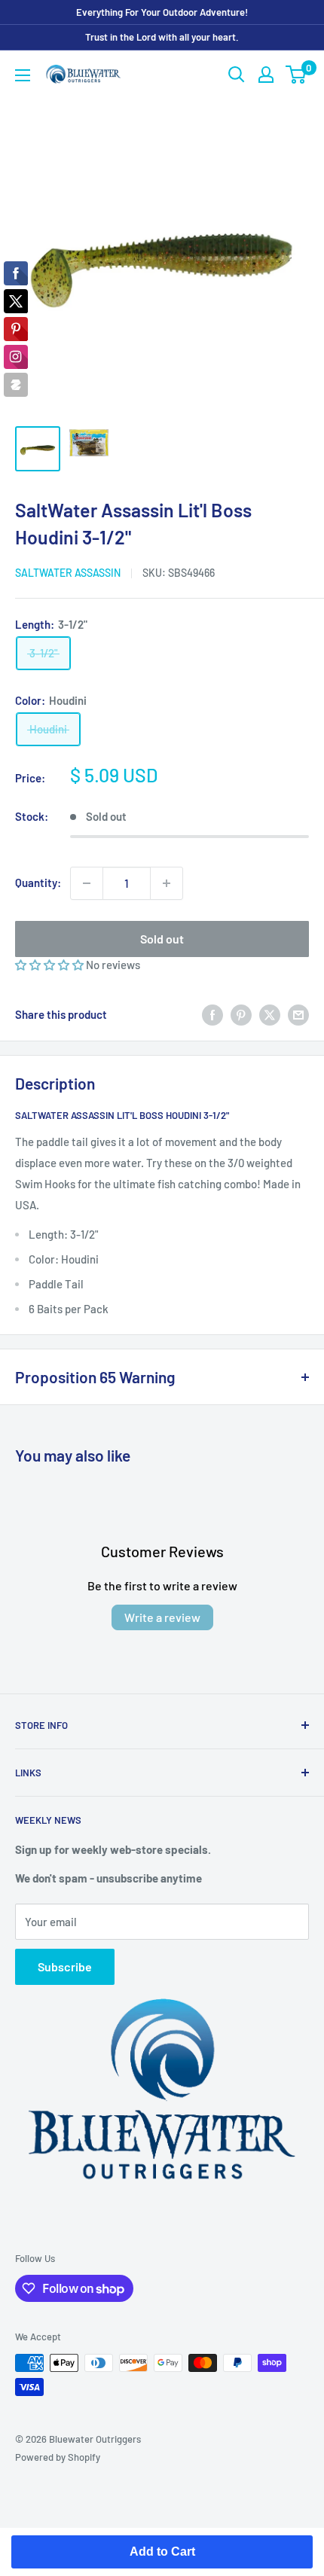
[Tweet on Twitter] (270, 1014)
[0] (296, 75)
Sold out (162, 939)
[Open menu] (23, 75)
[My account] (266, 75)
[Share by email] (298, 1014)
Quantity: (38, 883)
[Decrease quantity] (87, 883)
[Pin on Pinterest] (241, 1014)
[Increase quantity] (167, 883)
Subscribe (65, 1966)
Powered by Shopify (58, 2457)
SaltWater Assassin (68, 573)
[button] (50, 965)
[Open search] (237, 75)
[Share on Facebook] (212, 1014)
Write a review (162, 1617)
